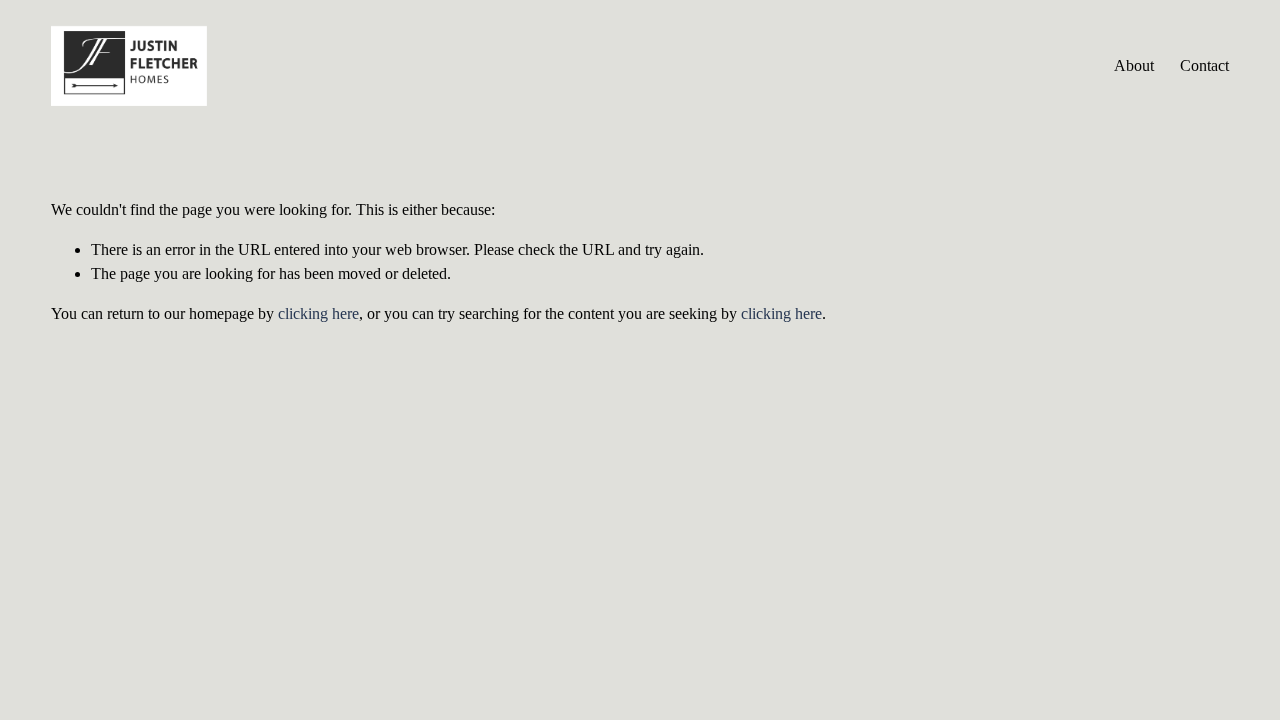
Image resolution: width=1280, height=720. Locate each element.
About (1134, 65)
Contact (1204, 65)
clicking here (318, 313)
